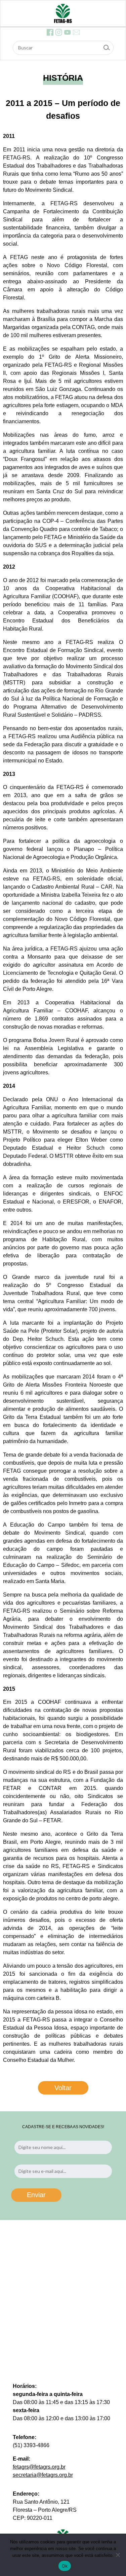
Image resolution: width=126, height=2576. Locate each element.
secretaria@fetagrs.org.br (43, 2475)
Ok (65, 2566)
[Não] (118, 2555)
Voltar (63, 2088)
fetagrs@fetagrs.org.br (39, 2467)
